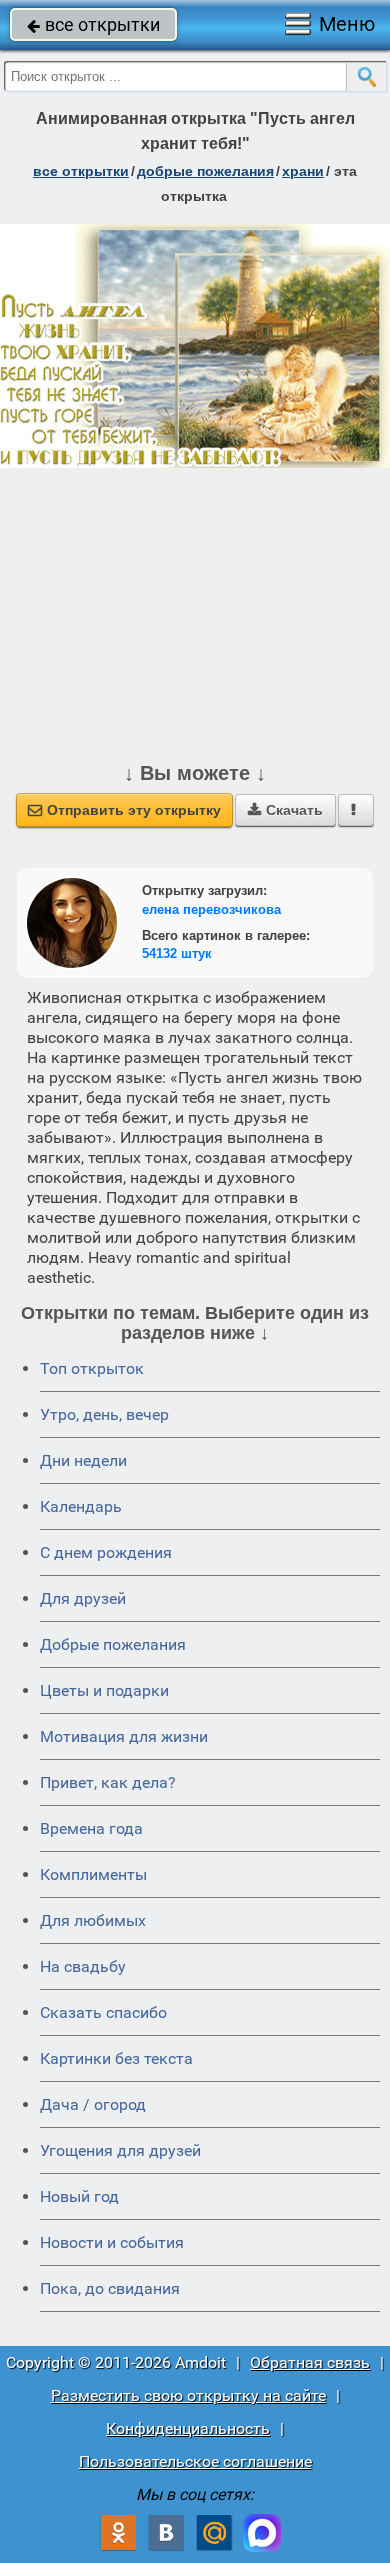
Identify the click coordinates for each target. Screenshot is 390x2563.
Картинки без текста (116, 2058)
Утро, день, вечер (104, 1414)
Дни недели (83, 1460)
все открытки (93, 24)
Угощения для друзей (120, 2150)
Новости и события (112, 2242)
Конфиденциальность (188, 2428)
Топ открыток (92, 1368)
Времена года (91, 1828)
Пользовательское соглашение (195, 2461)
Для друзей (83, 1598)
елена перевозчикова (211, 909)
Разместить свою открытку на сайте (188, 2395)
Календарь (81, 1506)
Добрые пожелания (113, 1644)
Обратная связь (310, 2362)
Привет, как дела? (108, 1782)
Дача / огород (93, 2104)
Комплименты (93, 1874)
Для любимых (93, 1920)
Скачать (285, 810)
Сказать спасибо (103, 2012)
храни (303, 171)
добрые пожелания (205, 171)
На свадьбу (83, 1966)
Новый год (79, 2196)
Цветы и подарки (104, 1690)
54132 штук (177, 953)
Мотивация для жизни (124, 1736)
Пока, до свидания (110, 2288)
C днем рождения (106, 1552)
